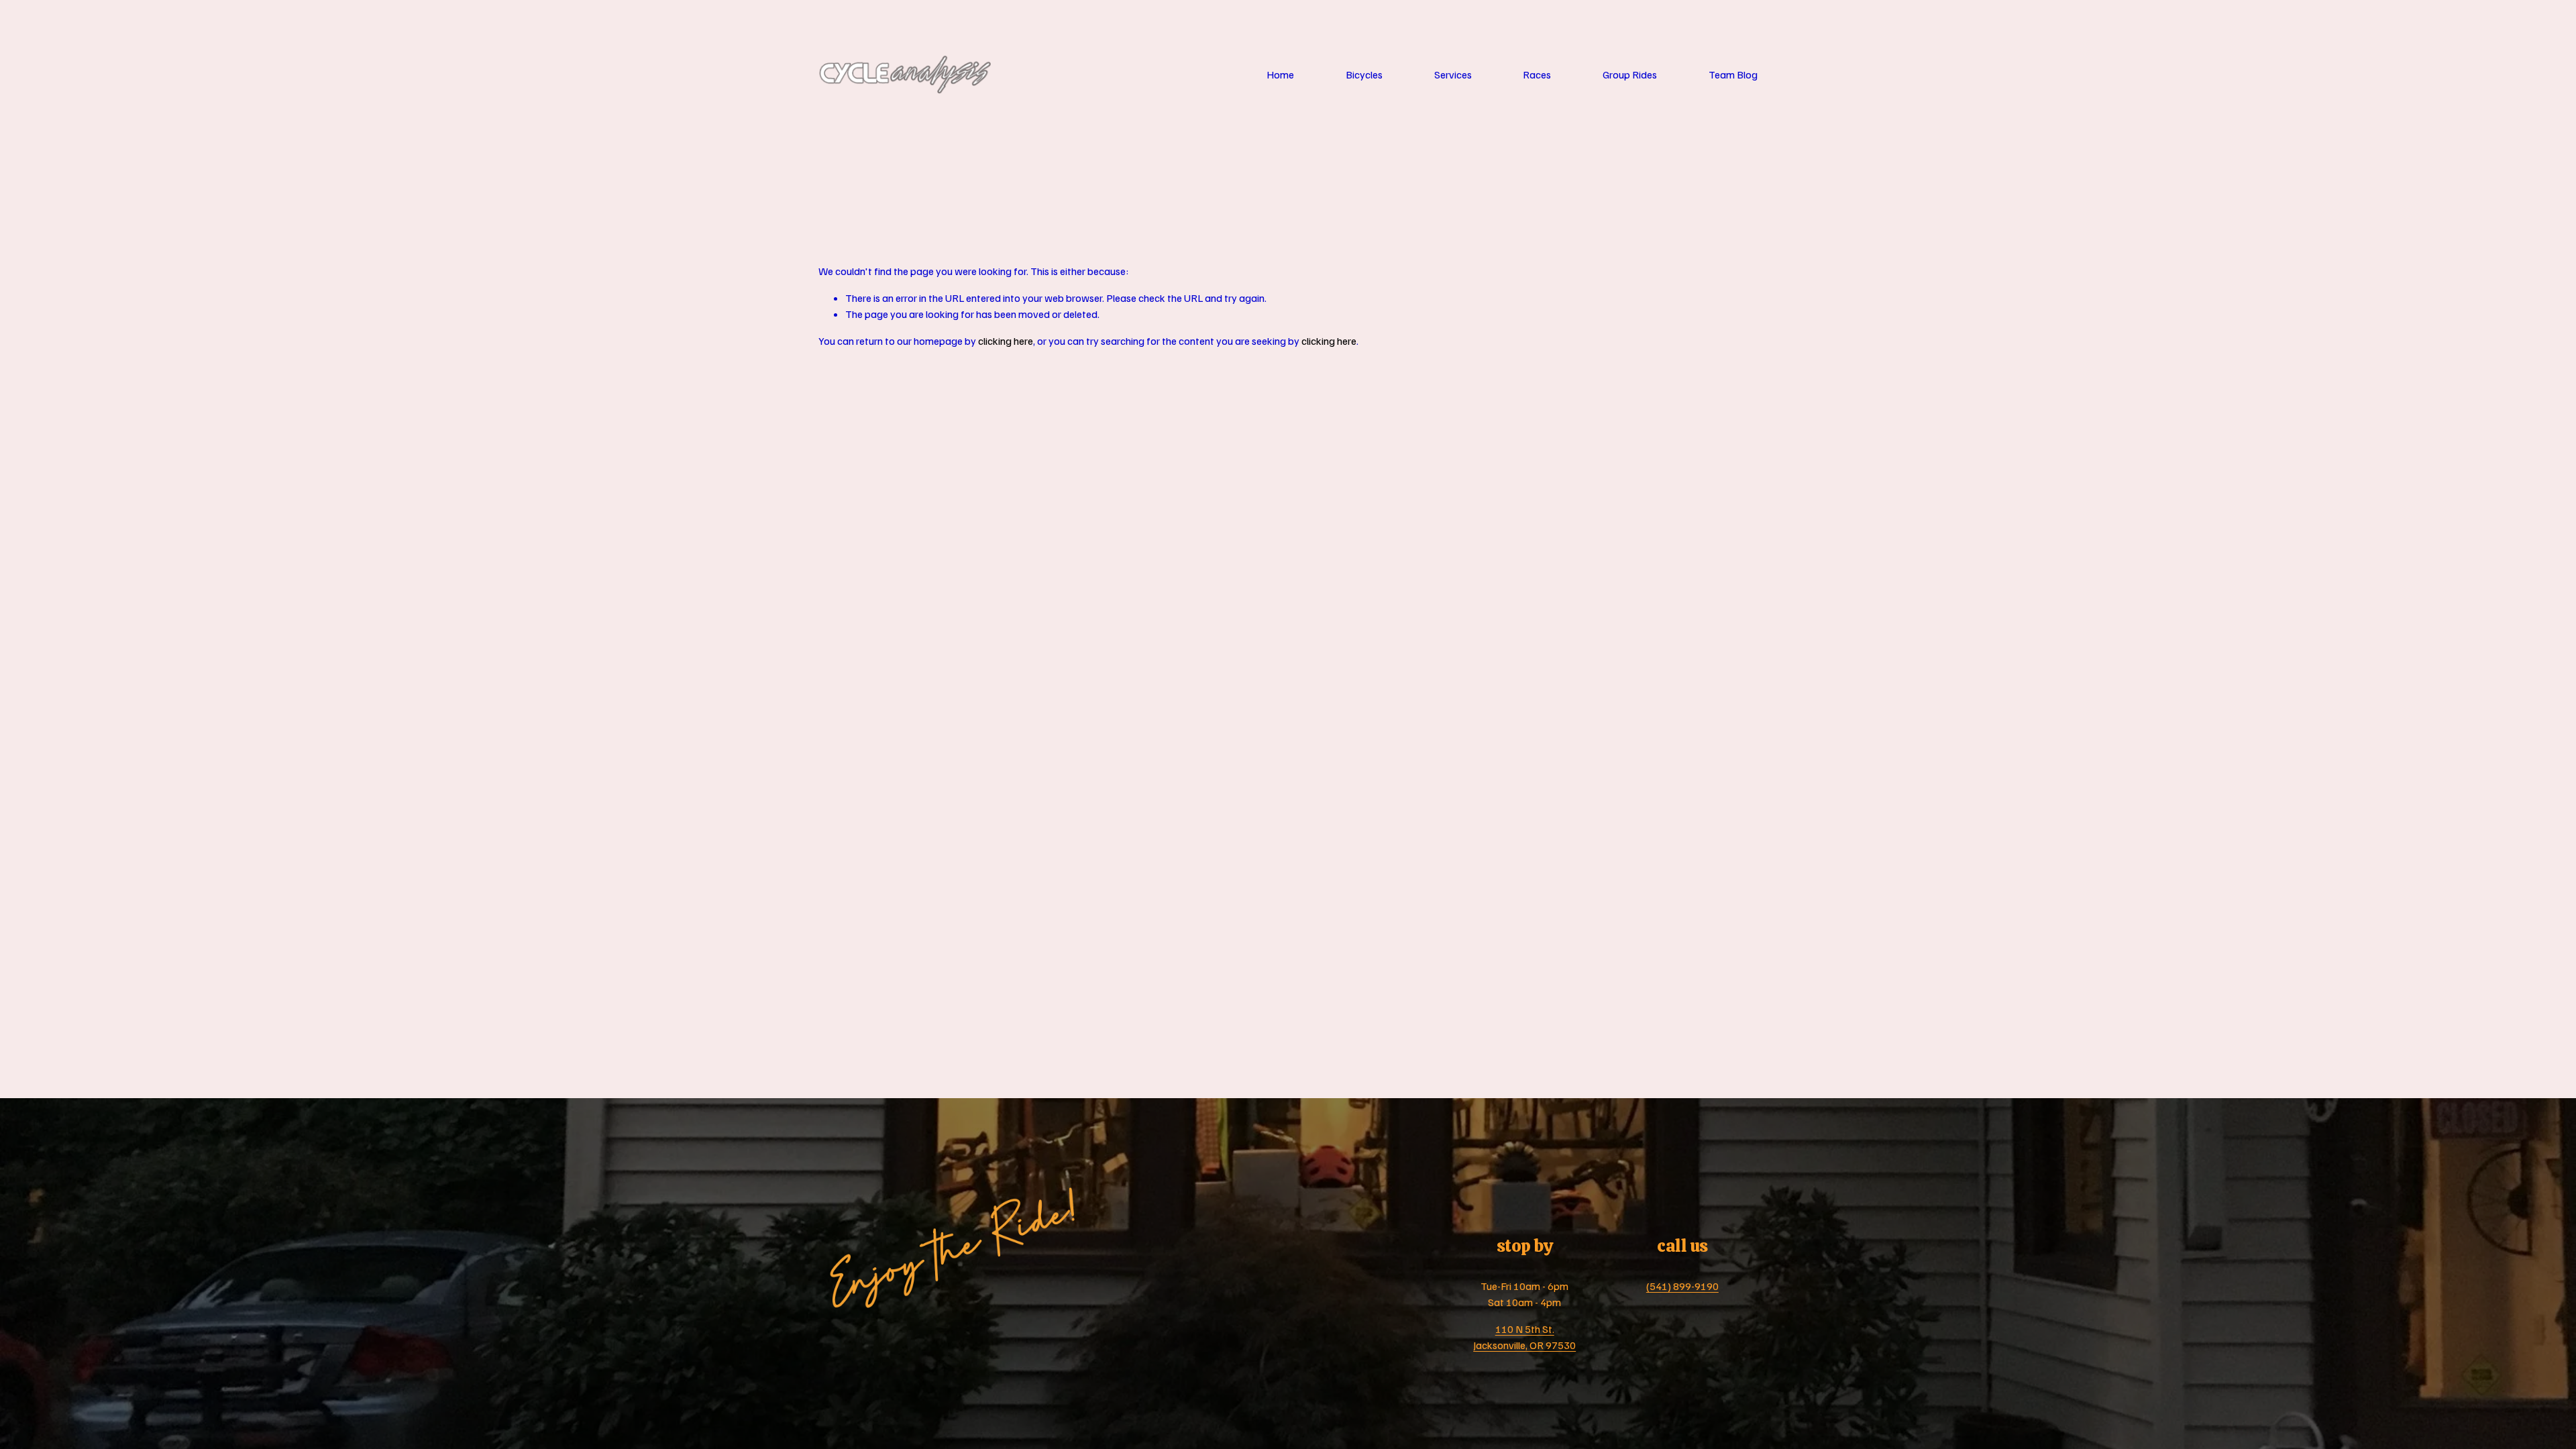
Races (1537, 74)
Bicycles (1364, 74)
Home (1280, 74)
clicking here (1006, 341)
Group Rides (1630, 74)
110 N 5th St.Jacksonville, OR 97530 (1524, 1337)
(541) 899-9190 (1682, 1286)
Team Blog (1733, 74)
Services (1453, 74)
